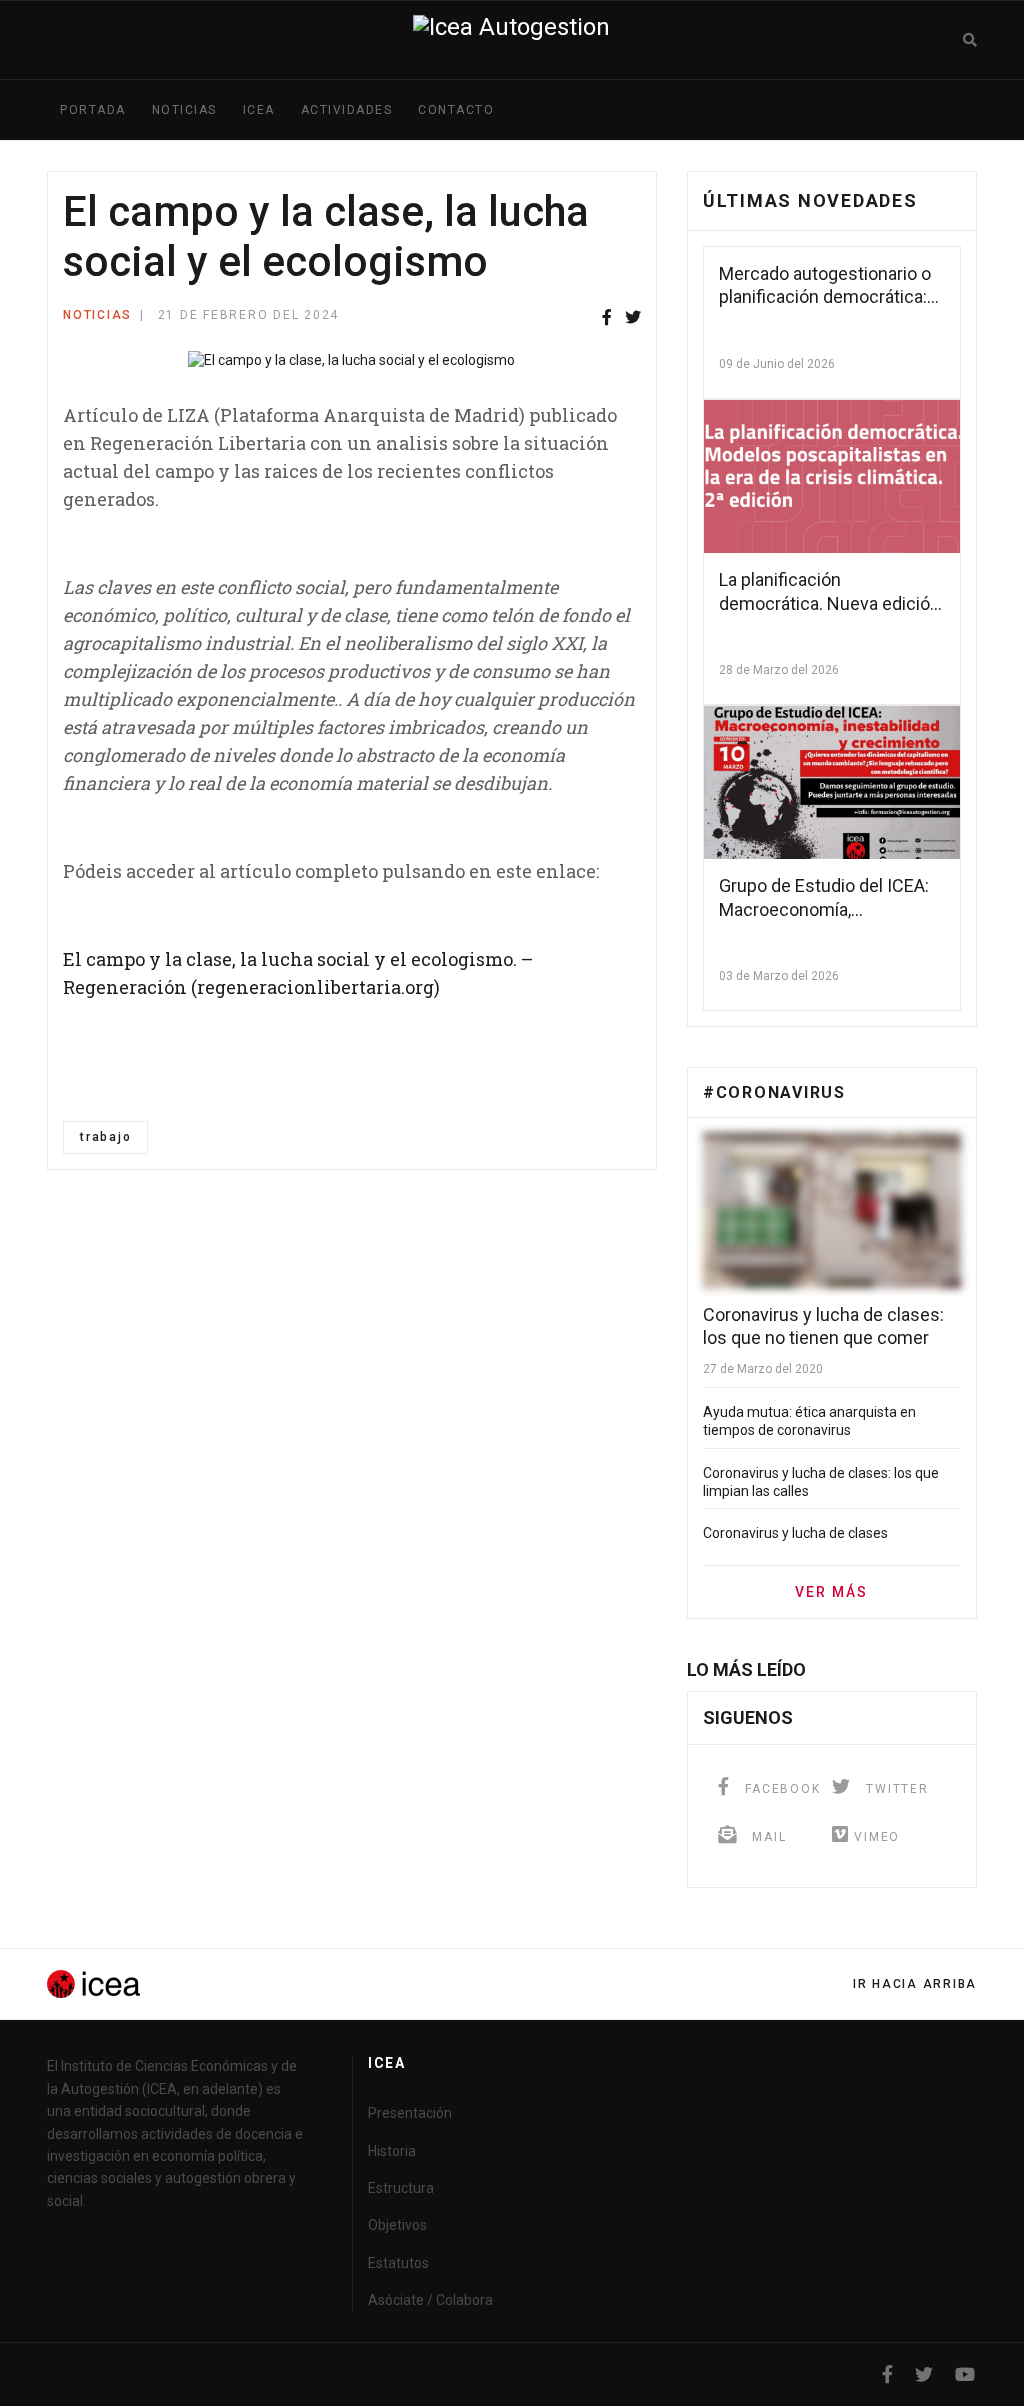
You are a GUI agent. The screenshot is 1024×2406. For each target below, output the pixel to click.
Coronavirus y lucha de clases (795, 1533)
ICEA (259, 110)
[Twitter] (633, 318)
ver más (831, 1592)
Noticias (184, 110)
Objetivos (397, 2225)
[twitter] (924, 2374)
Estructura (401, 2188)
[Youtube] (965, 2374)
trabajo (105, 1137)
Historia (392, 2151)
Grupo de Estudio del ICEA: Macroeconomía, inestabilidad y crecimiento (825, 909)
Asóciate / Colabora (430, 2300)
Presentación (410, 2113)
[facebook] (887, 2374)
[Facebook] (607, 318)
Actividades (347, 110)
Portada (93, 110)
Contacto (456, 110)
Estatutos (398, 2263)
